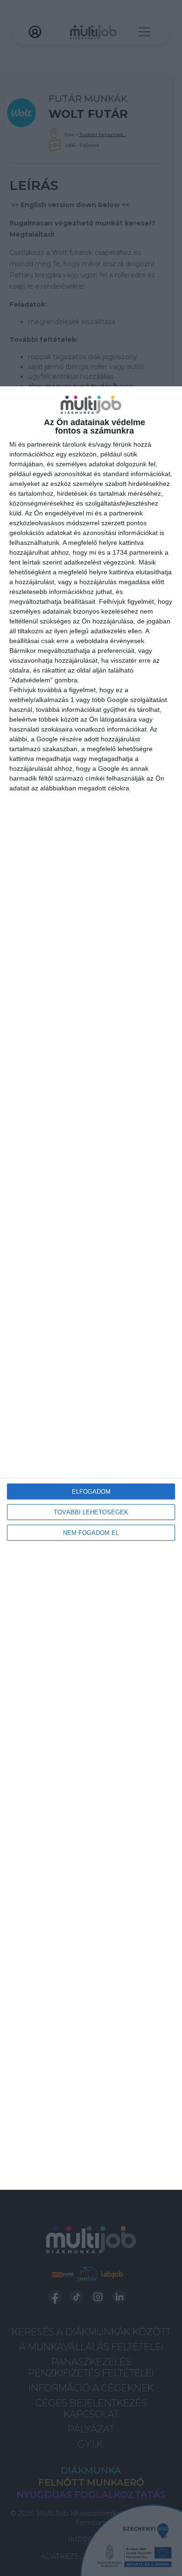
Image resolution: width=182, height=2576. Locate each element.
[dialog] (91, 1288)
